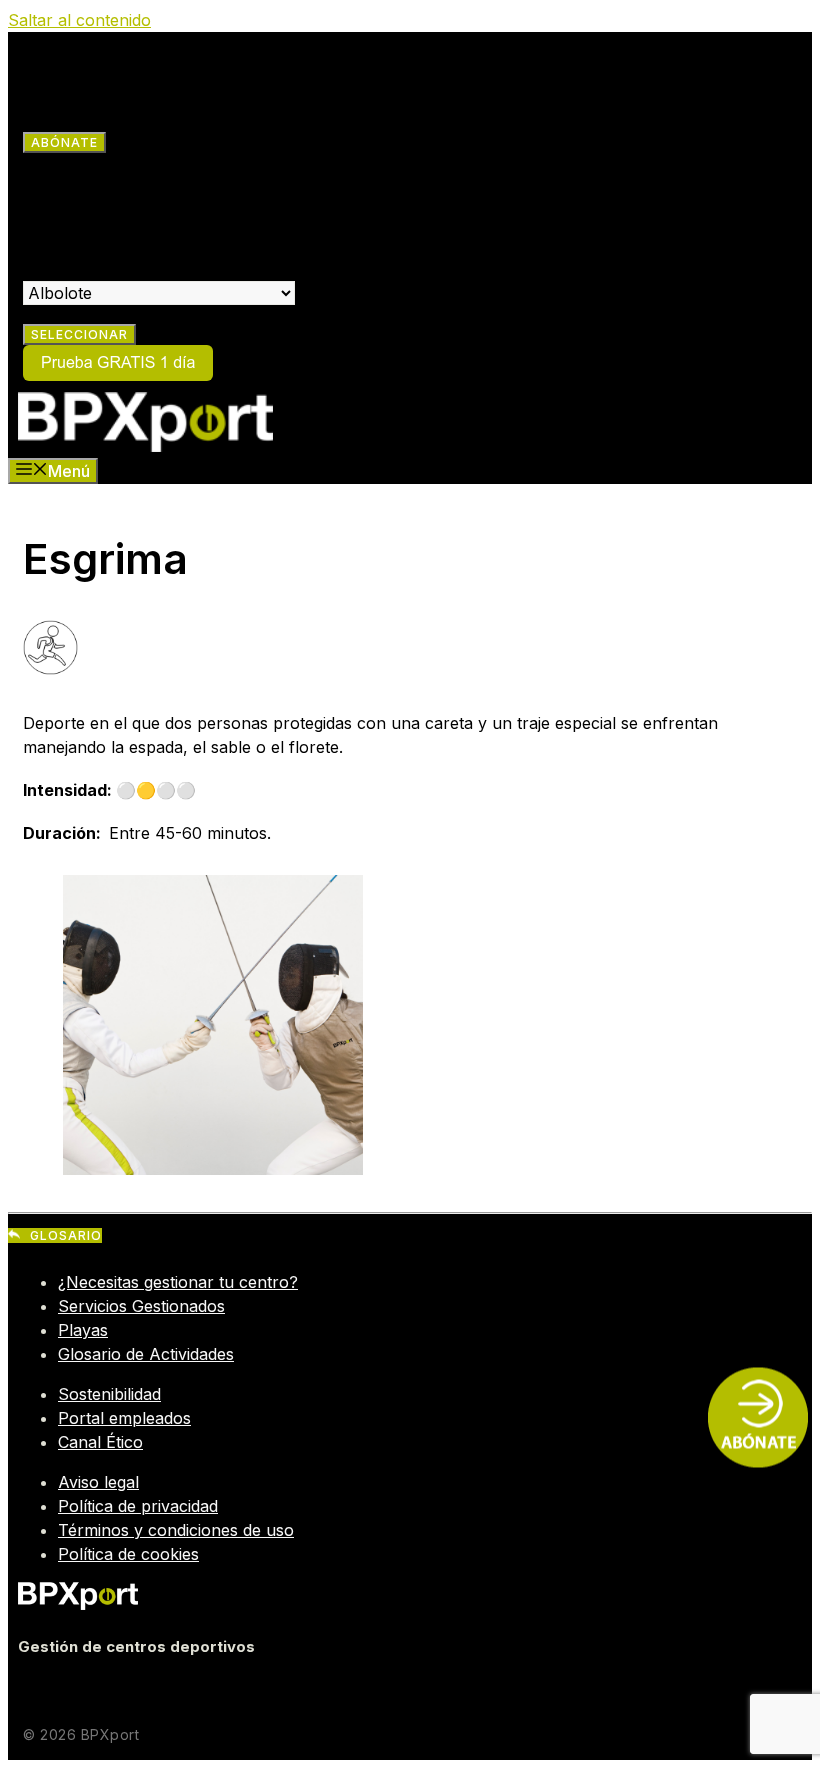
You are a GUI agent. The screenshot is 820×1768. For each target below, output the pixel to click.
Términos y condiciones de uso (176, 1530)
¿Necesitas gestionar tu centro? (178, 1282)
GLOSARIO (66, 1235)
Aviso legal (98, 1482)
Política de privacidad (138, 1506)
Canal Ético (100, 1442)
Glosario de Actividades (146, 1354)
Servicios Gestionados (141, 1306)
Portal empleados (124, 1418)
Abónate (64, 142)
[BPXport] (145, 446)
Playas (83, 1330)
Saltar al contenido (79, 20)
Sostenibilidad (109, 1394)
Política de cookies (128, 1554)
